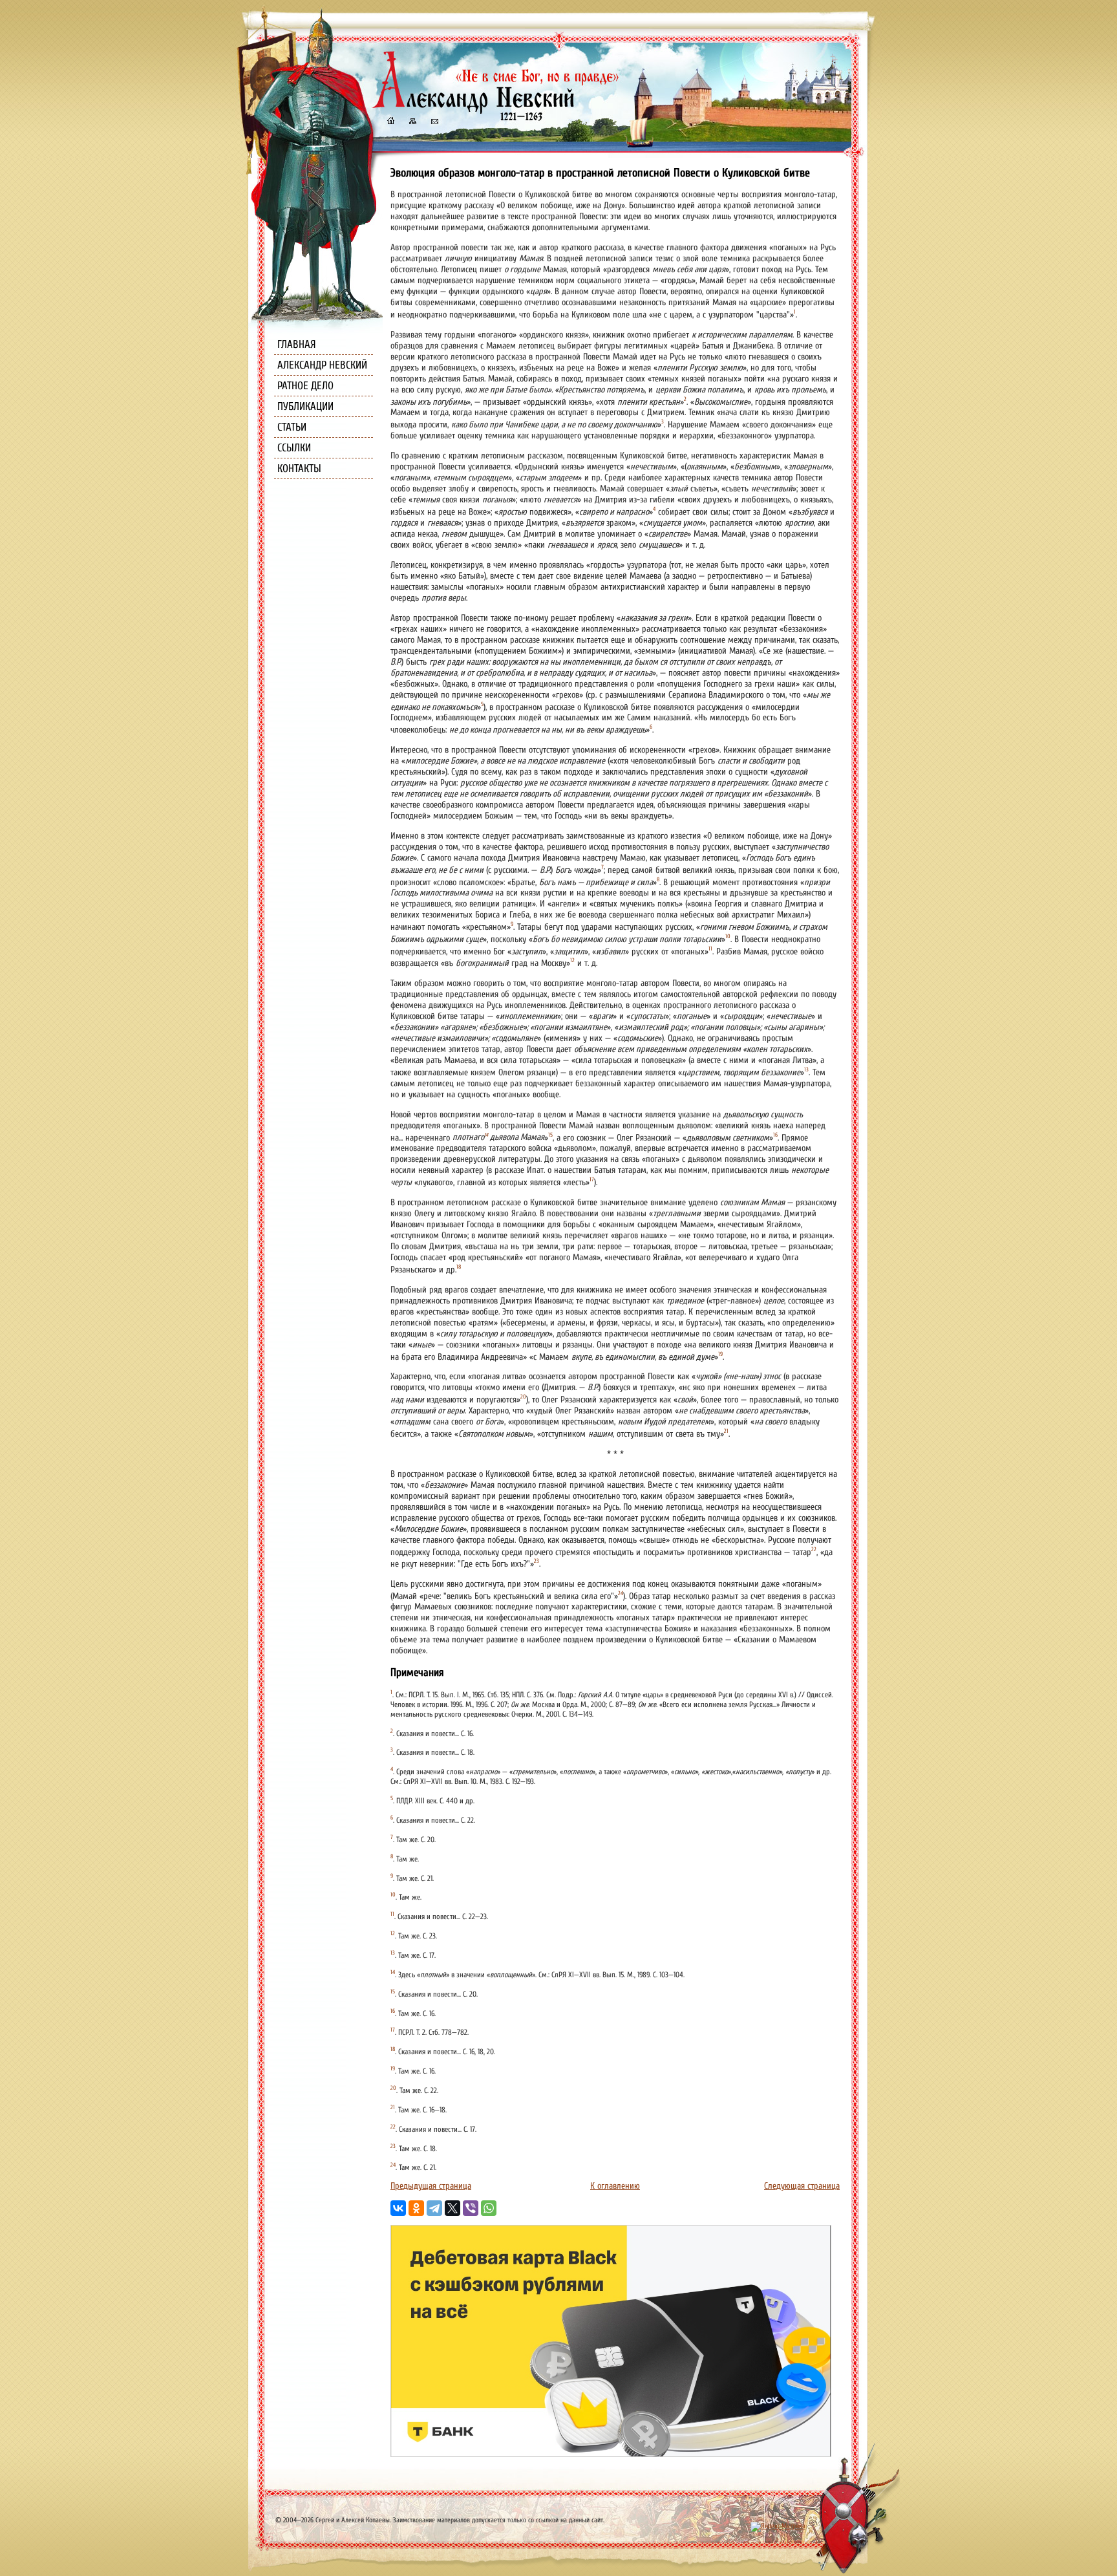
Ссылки (294, 448)
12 (572, 960)
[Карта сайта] (412, 123)
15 (550, 1135)
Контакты (299, 468)
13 (806, 1069)
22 (814, 1549)
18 (459, 1267)
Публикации (305, 406)
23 (537, 1561)
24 (621, 1593)
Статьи (292, 427)
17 (592, 1179)
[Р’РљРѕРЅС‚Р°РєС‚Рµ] (398, 2208)
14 (486, 1135)
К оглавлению (615, 2186)
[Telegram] (434, 2208)
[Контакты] (434, 123)
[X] (452, 2208)
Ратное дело (305, 386)
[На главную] (390, 123)
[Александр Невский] (496, 110)
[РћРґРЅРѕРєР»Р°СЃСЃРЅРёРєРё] (416, 2208)
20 (523, 1397)
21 (726, 1431)
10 (728, 936)
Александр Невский (322, 365)
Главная (297, 344)
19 (720, 1354)
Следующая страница (802, 2186)
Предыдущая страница (431, 2186)
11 (710, 949)
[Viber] (471, 2208)
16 (775, 1135)
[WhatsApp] (489, 2208)
